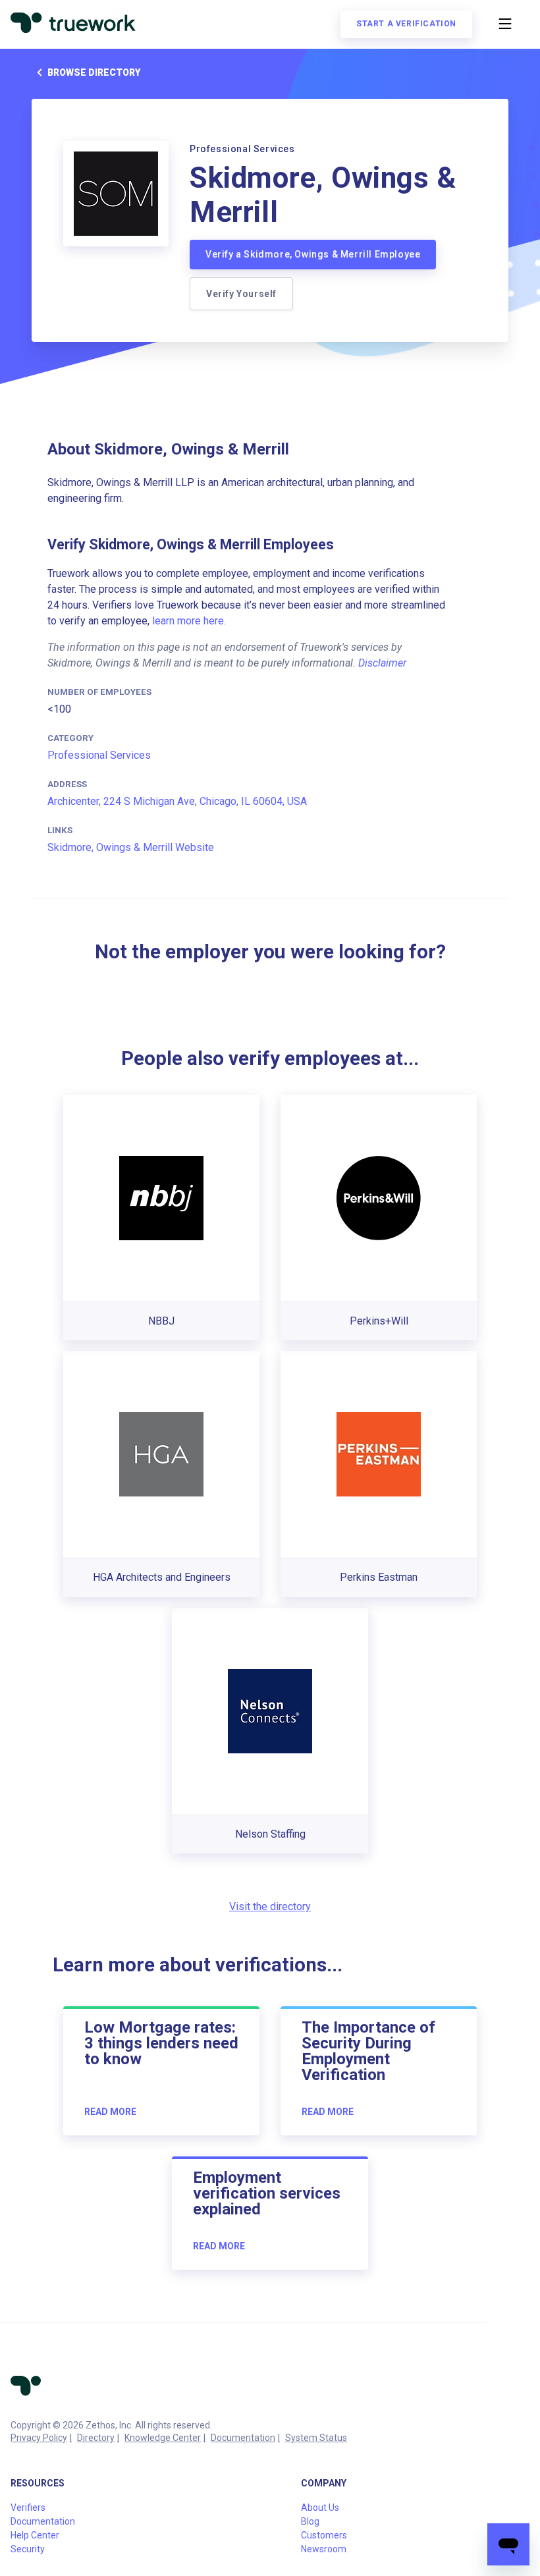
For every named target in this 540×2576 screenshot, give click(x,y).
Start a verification (406, 24)
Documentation (243, 2438)
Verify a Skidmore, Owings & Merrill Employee (313, 254)
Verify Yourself (241, 294)
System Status (316, 2438)
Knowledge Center (163, 2438)
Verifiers (28, 2507)
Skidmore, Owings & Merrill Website (131, 847)
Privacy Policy (39, 2438)
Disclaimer (382, 663)
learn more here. (189, 621)
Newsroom (324, 2549)
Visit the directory (270, 1906)
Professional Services (99, 755)
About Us (320, 2507)
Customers (324, 2535)
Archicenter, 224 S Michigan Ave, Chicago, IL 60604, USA (177, 801)
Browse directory (94, 72)
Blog (310, 2521)
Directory (96, 2438)
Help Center (35, 2535)
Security (28, 2549)
